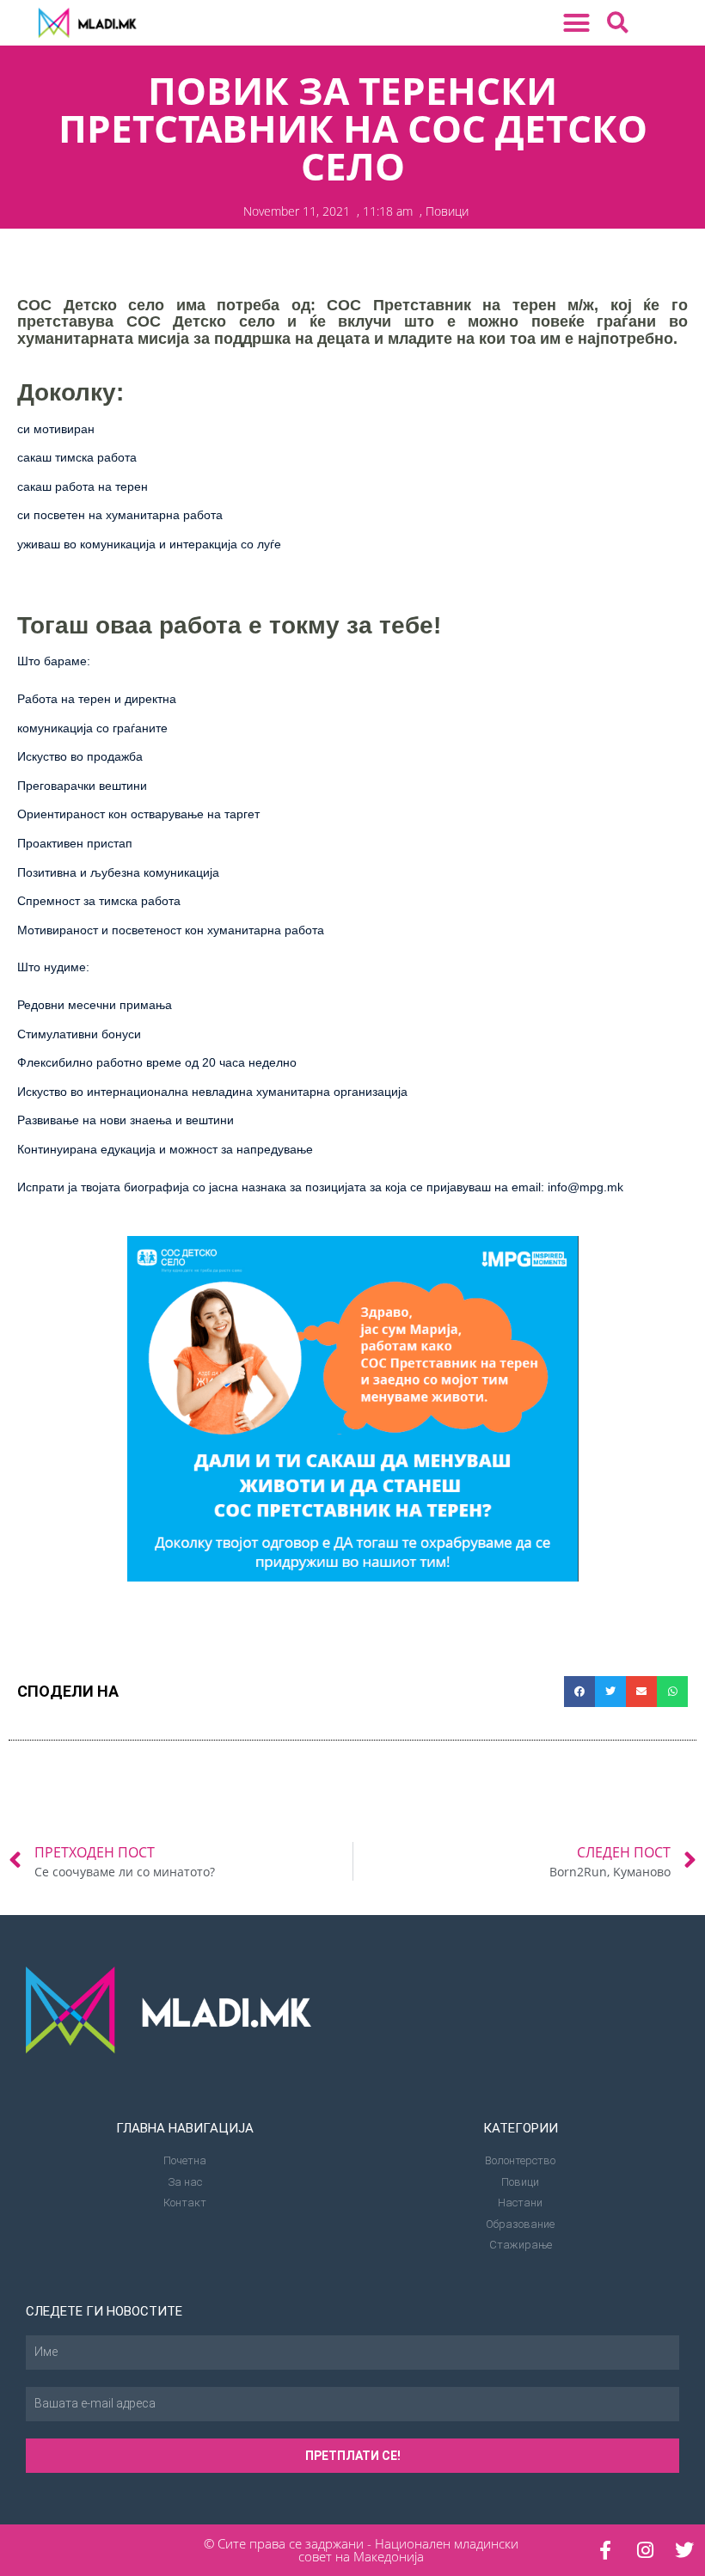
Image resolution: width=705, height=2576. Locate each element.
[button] (577, 23)
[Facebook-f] (605, 2550)
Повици (447, 211)
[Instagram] (645, 2550)
